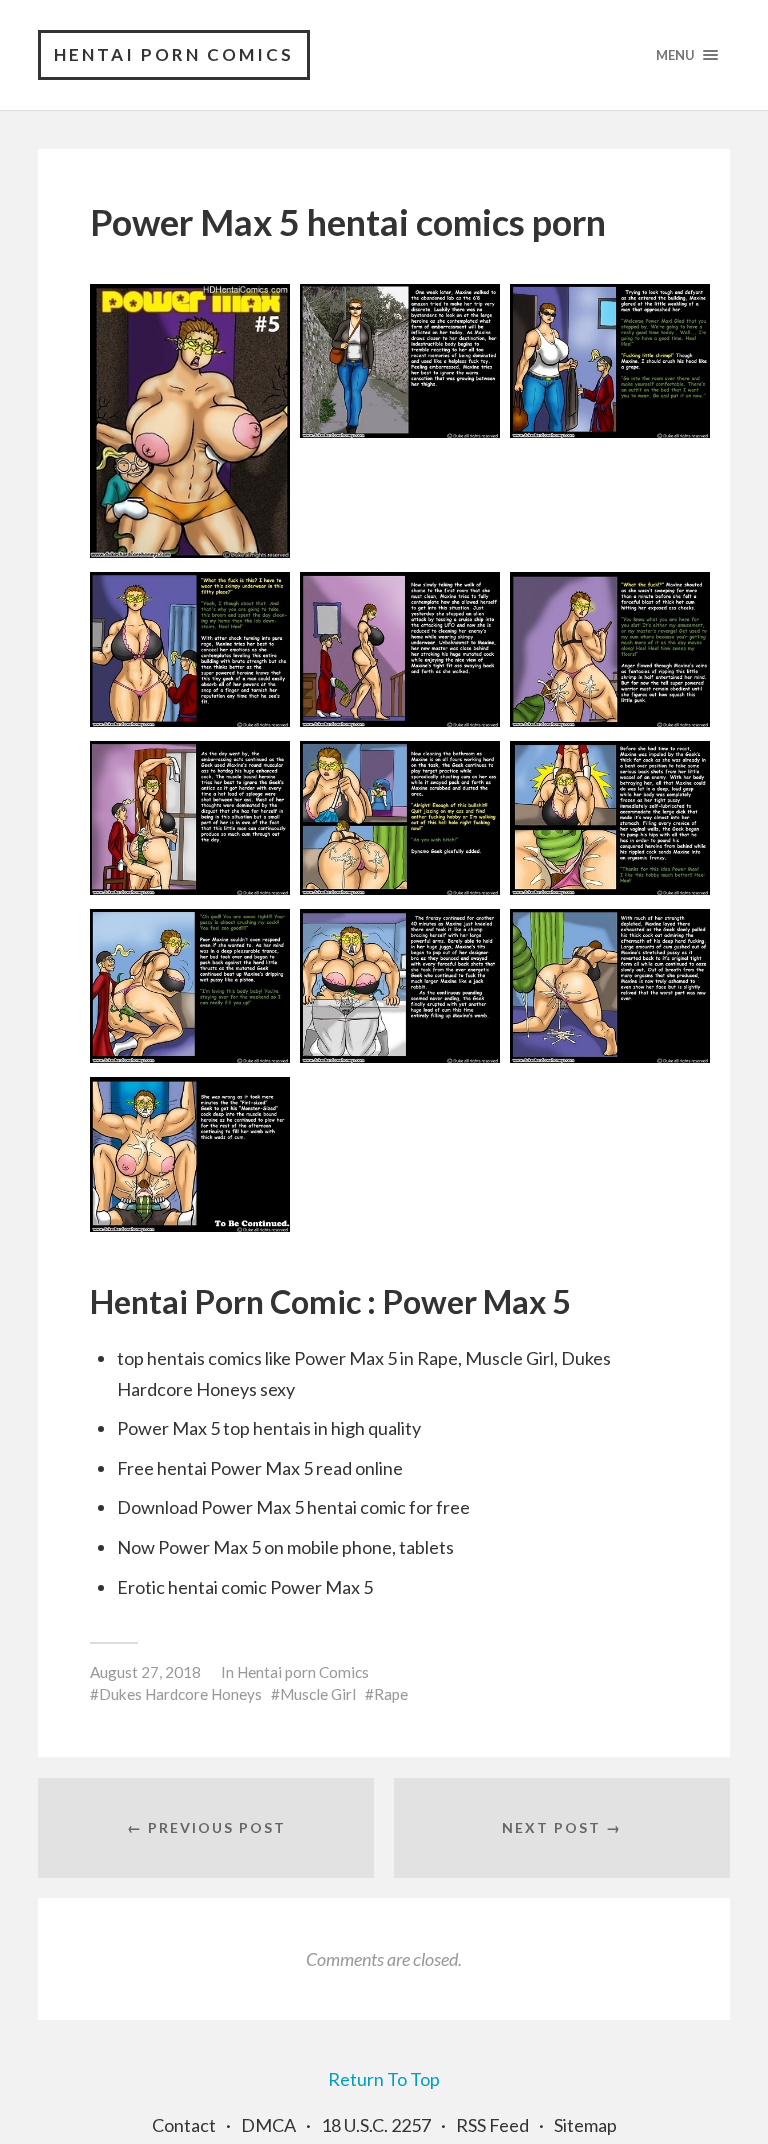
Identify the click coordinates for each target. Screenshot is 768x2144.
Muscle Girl (318, 1694)
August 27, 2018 (145, 1672)
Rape (391, 1694)
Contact (184, 2125)
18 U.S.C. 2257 (376, 2125)
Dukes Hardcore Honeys (180, 1694)
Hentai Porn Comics (174, 54)
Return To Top (384, 2079)
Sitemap (585, 2125)
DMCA (268, 2125)
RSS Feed (492, 2125)
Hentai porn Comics (303, 1672)
